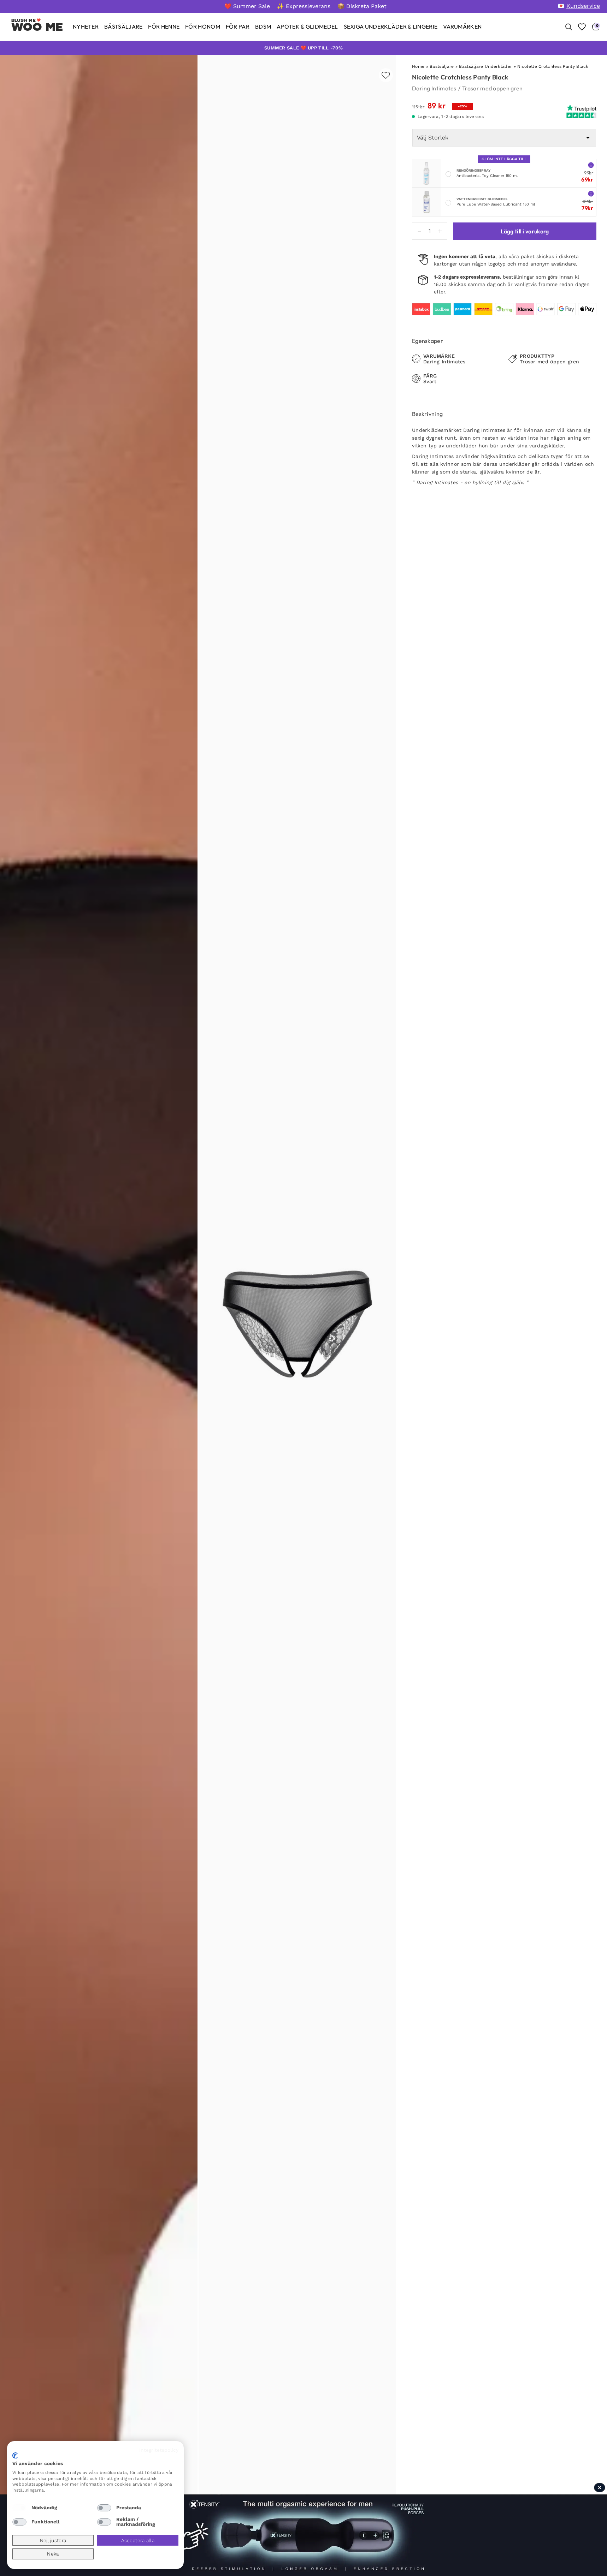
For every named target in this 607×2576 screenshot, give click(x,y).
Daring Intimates (434, 88)
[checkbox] (19, 2508)
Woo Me (37, 27)
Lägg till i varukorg (525, 231)
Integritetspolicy (159, 2450)
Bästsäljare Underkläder (485, 66)
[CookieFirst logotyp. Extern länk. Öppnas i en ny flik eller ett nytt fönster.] (15, 2456)
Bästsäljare (442, 66)
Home (418, 66)
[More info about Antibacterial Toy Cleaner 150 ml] (591, 165)
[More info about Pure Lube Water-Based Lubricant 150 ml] (591, 193)
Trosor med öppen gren (492, 88)
